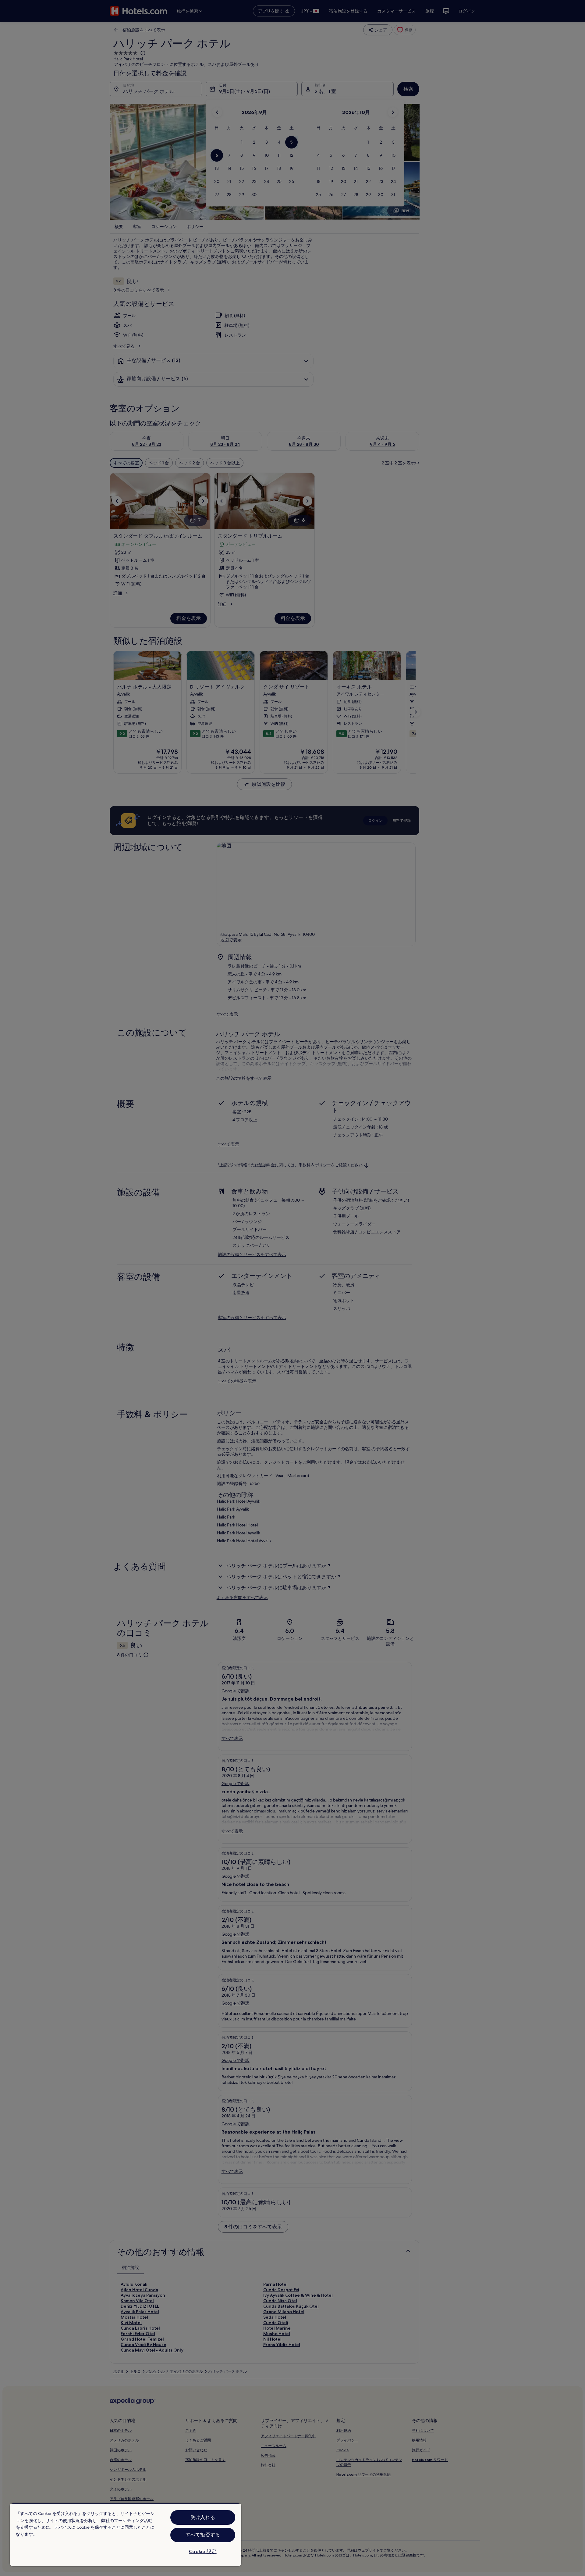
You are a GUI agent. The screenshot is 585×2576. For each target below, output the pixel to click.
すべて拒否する (203, 2535)
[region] (126, 2535)
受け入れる (203, 2517)
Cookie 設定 (203, 2551)
